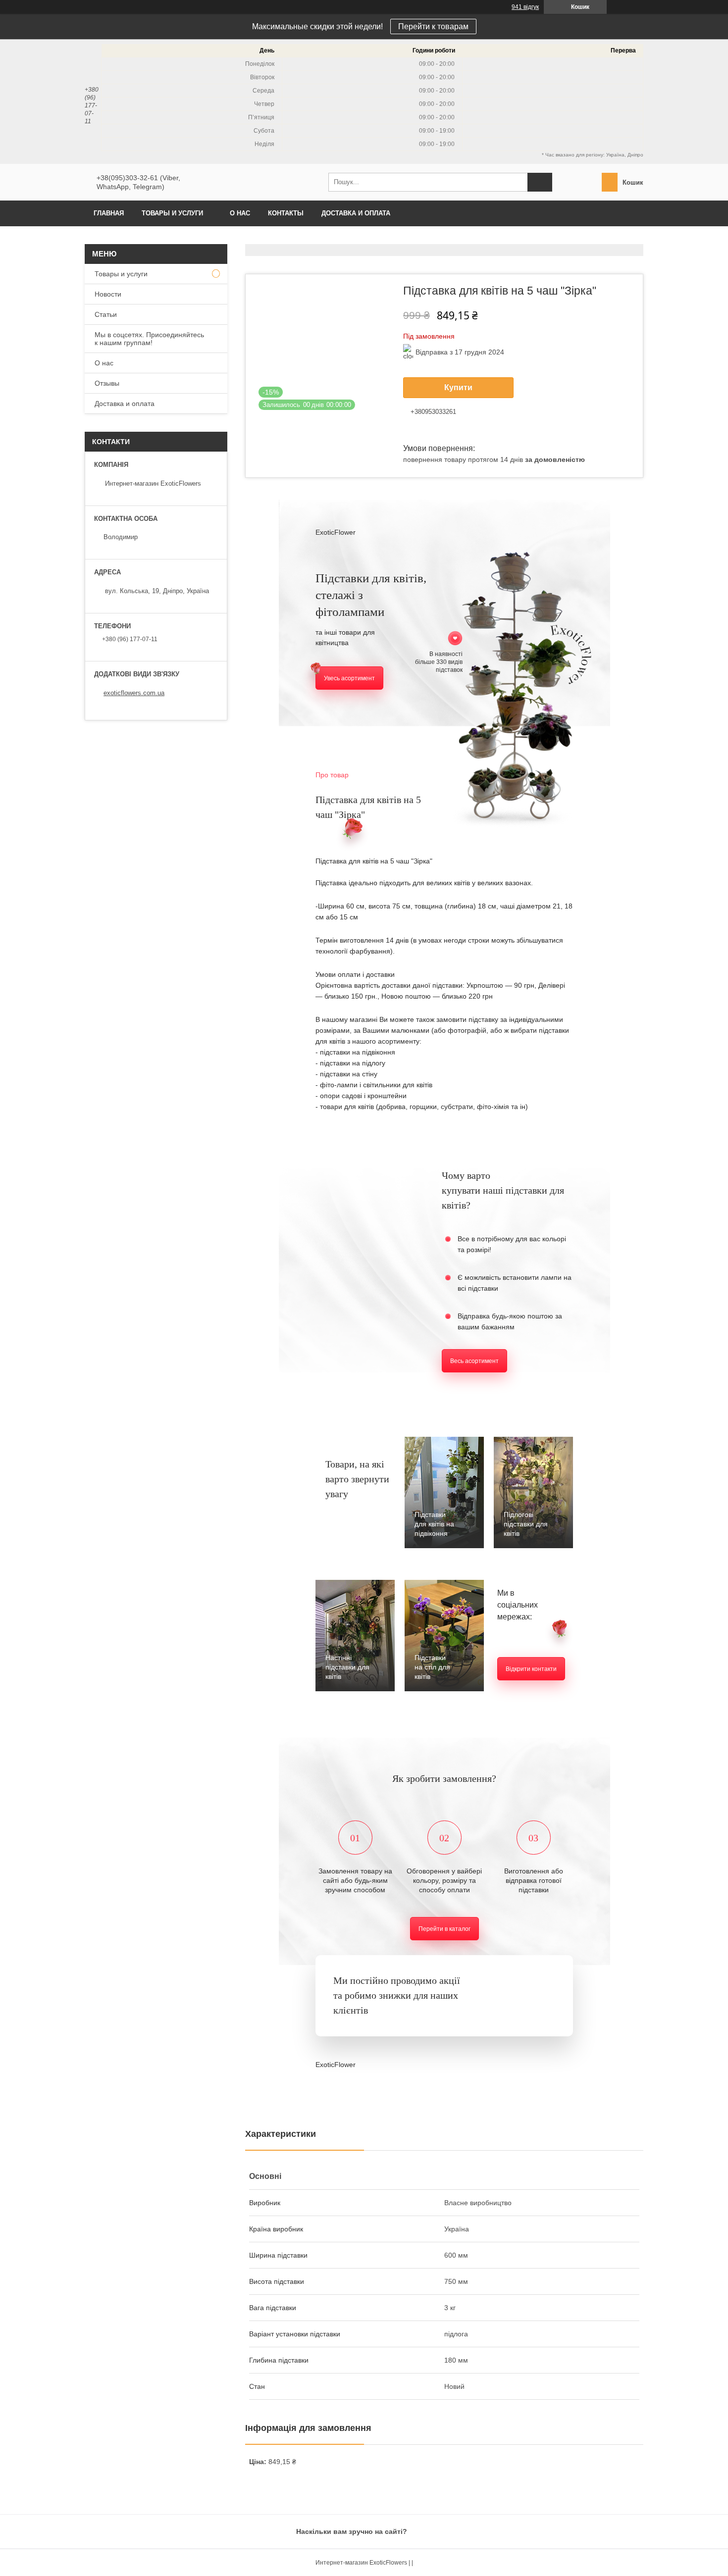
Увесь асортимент (349, 678)
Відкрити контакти (531, 1669)
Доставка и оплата (356, 213)
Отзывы (107, 383)
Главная (109, 213)
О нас (240, 213)
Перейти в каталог (444, 1929)
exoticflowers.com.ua (134, 693)
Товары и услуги (172, 213)
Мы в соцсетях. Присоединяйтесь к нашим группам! (149, 339)
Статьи (106, 314)
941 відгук (525, 7)
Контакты (286, 213)
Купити (458, 387)
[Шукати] (540, 182)
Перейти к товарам (433, 26)
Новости (108, 294)
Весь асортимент (474, 1361)
